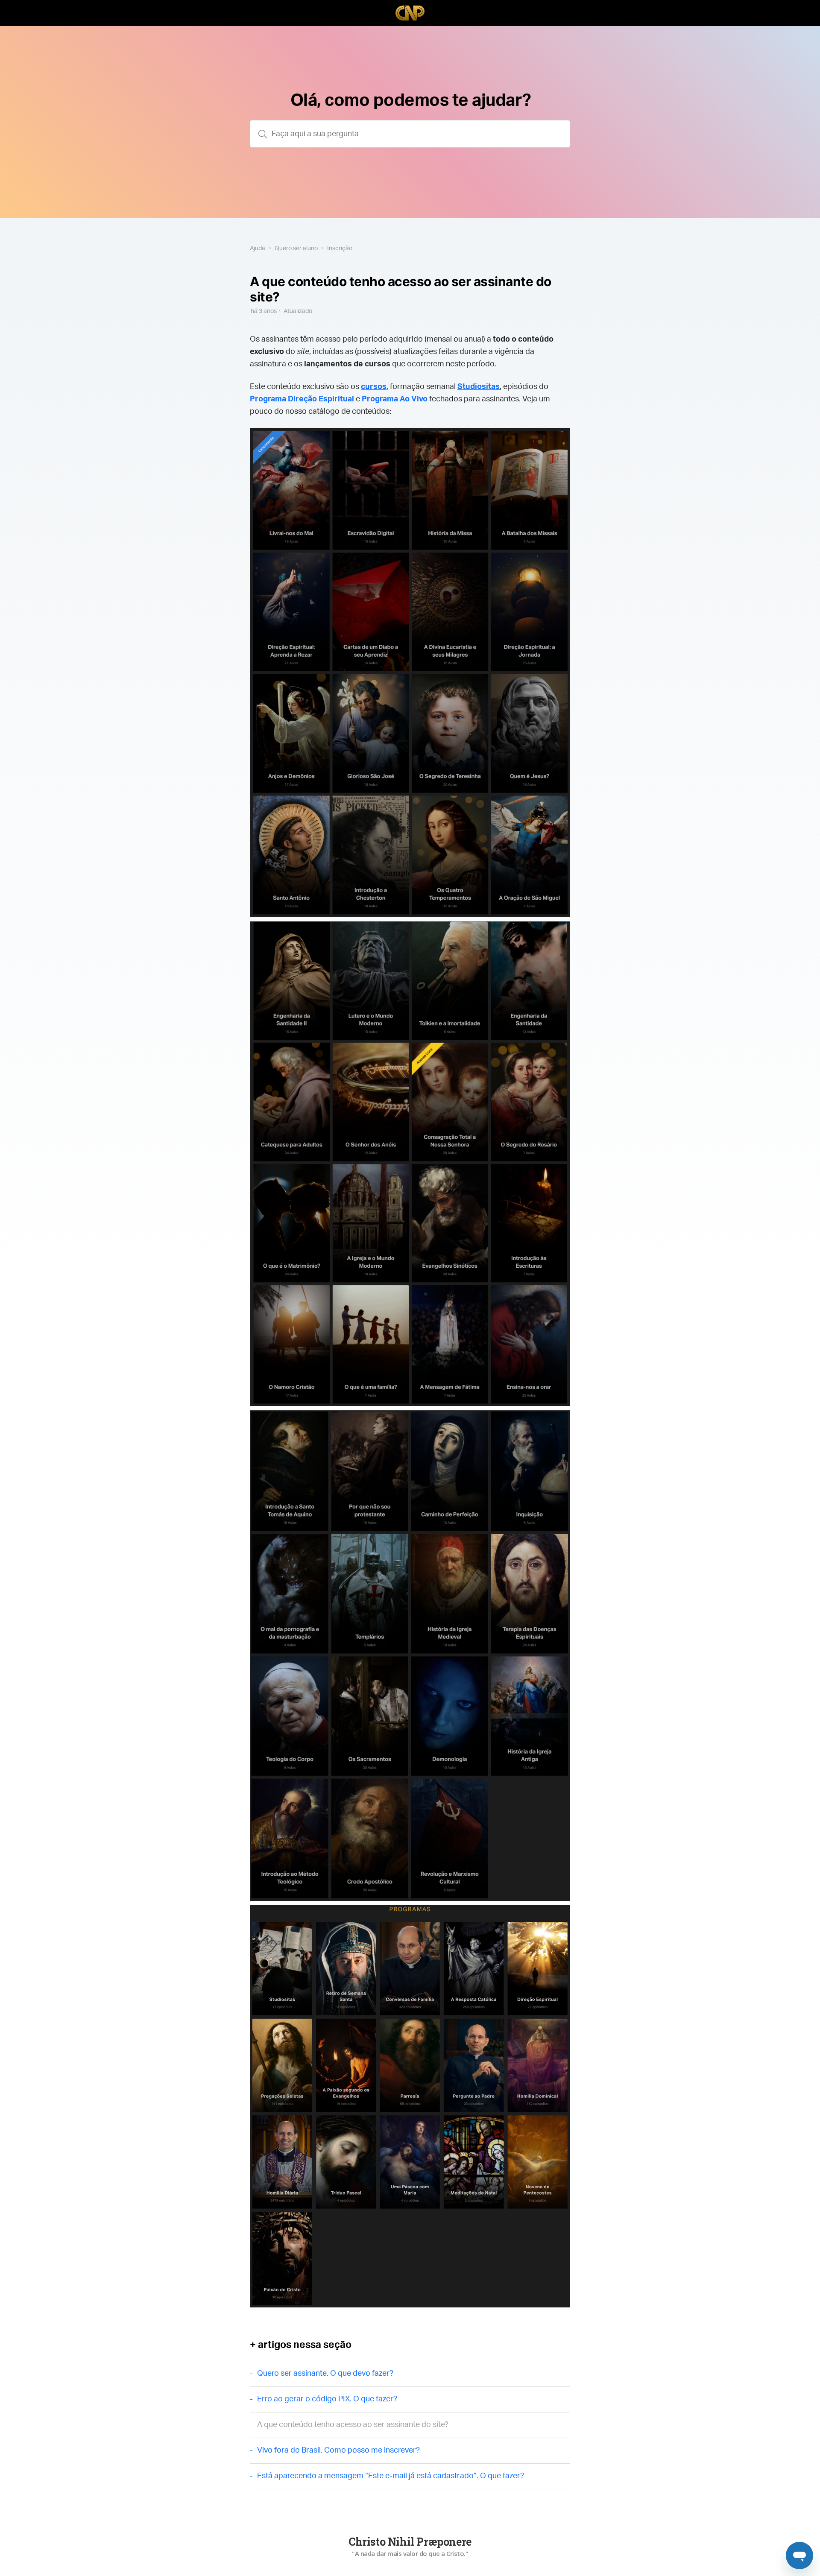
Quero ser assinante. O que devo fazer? (325, 2374)
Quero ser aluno (296, 249)
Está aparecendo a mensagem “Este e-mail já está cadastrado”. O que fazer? (391, 2476)
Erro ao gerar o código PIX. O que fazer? (327, 2399)
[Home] (410, 13)
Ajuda (258, 249)
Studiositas (479, 387)
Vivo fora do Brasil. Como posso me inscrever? (338, 2450)
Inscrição (340, 249)
